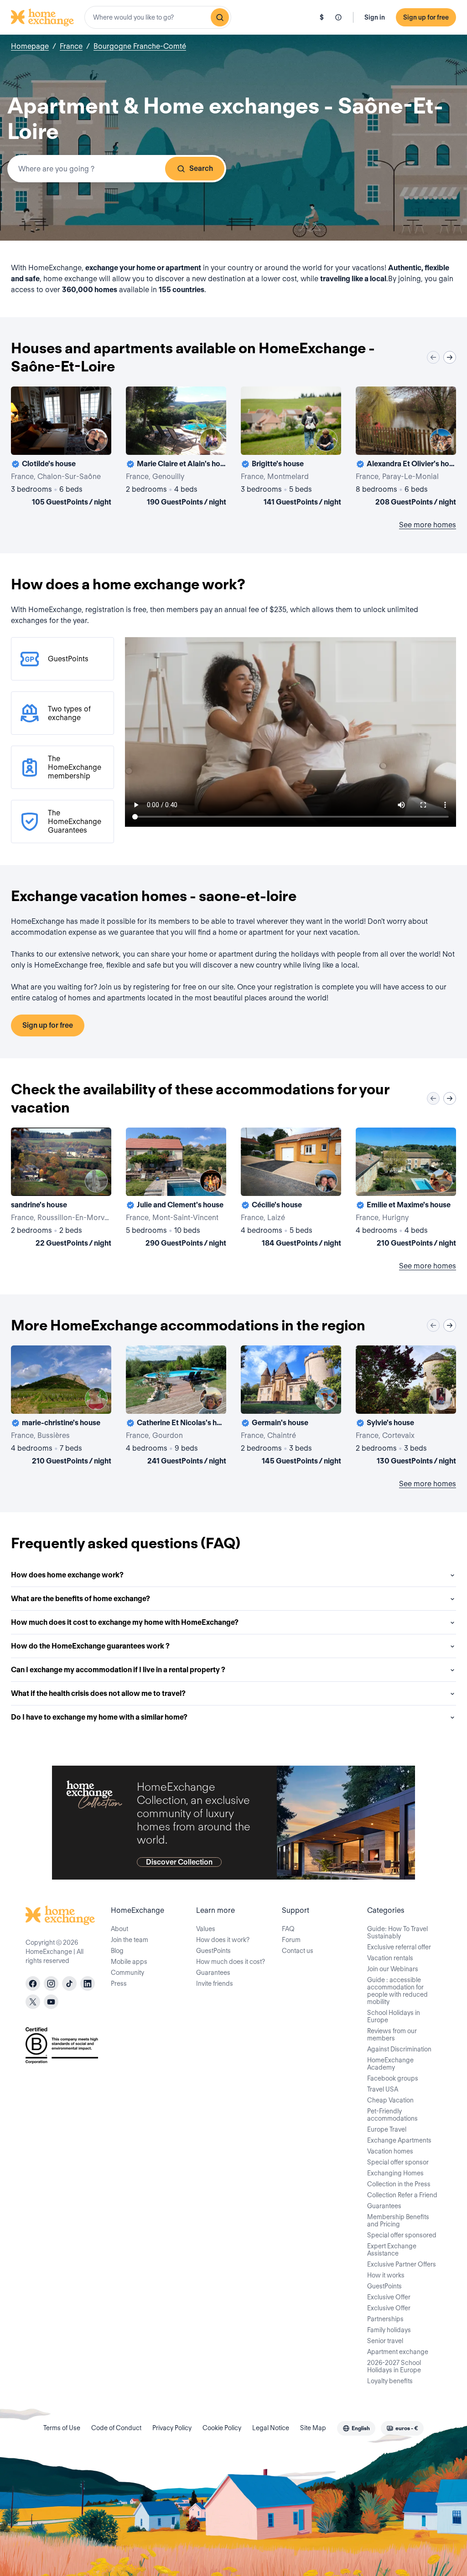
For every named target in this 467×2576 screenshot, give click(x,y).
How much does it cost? (231, 1962)
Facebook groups (393, 2078)
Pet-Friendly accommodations (392, 2115)
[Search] (220, 17)
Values (206, 1929)
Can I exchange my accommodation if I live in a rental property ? (118, 1670)
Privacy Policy (172, 2428)
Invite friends (215, 1984)
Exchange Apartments (399, 2140)
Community (127, 1973)
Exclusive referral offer (399, 1947)
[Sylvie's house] (406, 1407)
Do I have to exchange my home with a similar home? (99, 1717)
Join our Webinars (393, 1969)
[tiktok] (69, 1984)
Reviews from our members (392, 2035)
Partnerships (385, 2319)
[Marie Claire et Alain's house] (176, 448)
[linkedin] (88, 1984)
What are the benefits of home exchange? (80, 1599)
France (71, 46)
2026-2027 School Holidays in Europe (394, 2366)
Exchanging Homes (395, 2173)
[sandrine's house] (61, 1189)
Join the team (130, 1940)
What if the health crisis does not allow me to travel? (98, 1693)
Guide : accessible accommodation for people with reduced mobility (397, 1991)
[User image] (96, 440)
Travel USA (383, 2089)
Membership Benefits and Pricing (398, 2221)
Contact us (298, 1951)
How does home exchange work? (67, 1575)
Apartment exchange (398, 2352)
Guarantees (213, 1973)
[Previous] (433, 357)
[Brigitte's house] (291, 448)
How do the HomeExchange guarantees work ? (90, 1646)
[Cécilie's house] (291, 1189)
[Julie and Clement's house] (176, 1189)
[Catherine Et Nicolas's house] (176, 1407)
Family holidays (389, 2330)
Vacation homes (390, 2151)
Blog (117, 1951)
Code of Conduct (116, 2428)
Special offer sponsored (402, 2235)
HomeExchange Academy (390, 2064)
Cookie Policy (222, 2428)
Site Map (313, 2428)
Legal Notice (271, 2428)
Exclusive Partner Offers (402, 2264)
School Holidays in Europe (394, 2016)
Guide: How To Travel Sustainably (397, 1932)
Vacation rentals (390, 1958)
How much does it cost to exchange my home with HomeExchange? (125, 1622)
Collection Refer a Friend (402, 2195)
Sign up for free (426, 17)
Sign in (375, 17)
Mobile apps (129, 1962)
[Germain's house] (291, 1407)
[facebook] (33, 1984)
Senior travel (385, 2341)
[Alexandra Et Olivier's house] (406, 448)
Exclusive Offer (389, 2297)
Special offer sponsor (398, 2162)
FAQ (288, 1929)
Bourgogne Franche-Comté (140, 46)
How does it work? (223, 1940)
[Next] (450, 357)
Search (201, 168)
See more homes (428, 525)
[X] (33, 2002)
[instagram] (51, 1984)
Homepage (30, 46)
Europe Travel (387, 2129)
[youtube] (51, 2002)
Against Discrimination (399, 2049)
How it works (386, 2275)
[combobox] (158, 17)
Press (119, 1984)
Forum (291, 1940)
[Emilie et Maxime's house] (406, 1189)
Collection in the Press (399, 2184)
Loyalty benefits (390, 2381)
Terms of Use (62, 2428)
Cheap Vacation (390, 2100)
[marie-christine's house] (61, 1407)
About (119, 1929)
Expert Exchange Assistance (392, 2250)
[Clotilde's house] (61, 448)
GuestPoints (213, 1951)
